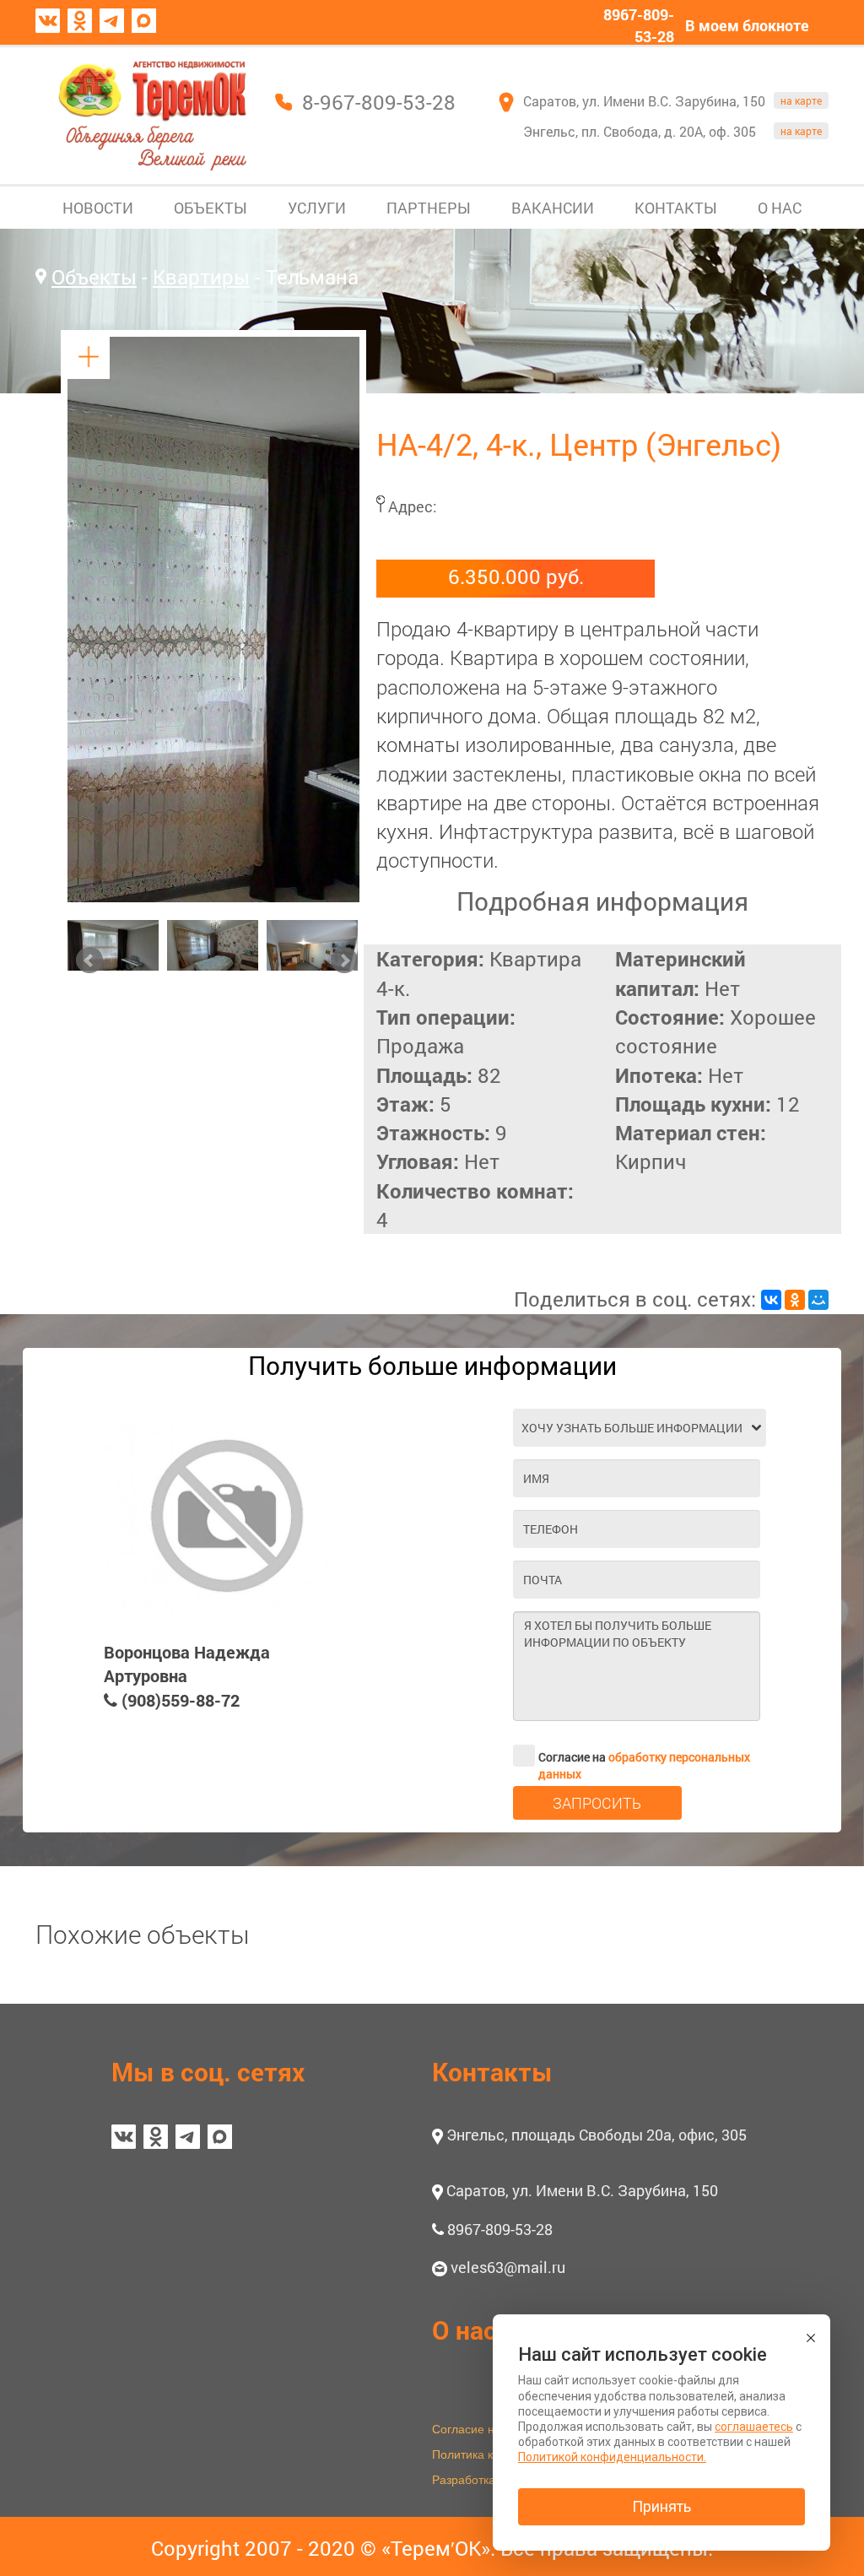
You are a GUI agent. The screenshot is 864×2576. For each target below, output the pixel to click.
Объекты (94, 277)
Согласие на (644, 1758)
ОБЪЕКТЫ (211, 208)
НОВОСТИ (98, 208)
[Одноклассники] (795, 1300)
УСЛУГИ (317, 208)
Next (344, 961)
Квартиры (201, 277)
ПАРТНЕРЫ (429, 208)
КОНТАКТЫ (676, 208)
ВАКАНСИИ (553, 208)
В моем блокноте (747, 25)
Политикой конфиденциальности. (612, 2457)
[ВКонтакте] (771, 1300)
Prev (89, 961)
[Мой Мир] (818, 1300)
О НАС (780, 208)
